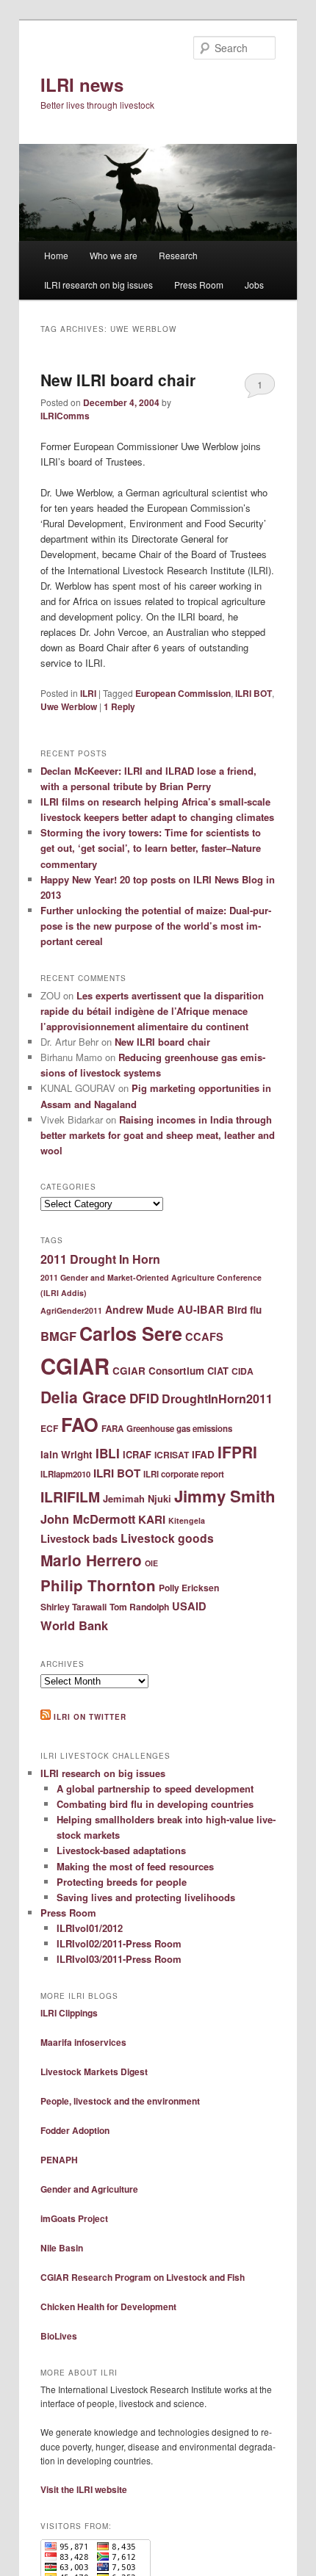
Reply (119, 706)
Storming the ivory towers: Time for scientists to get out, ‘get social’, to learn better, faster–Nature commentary (151, 848)
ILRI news (82, 84)
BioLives (59, 2336)
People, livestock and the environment (120, 2101)
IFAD (203, 1454)
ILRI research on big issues (98, 285)
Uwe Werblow (69, 706)
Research (178, 255)
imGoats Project (74, 2218)
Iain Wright (67, 1454)
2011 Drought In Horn (100, 1259)
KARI (152, 1519)
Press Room (199, 285)
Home (56, 255)
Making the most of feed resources (135, 1866)
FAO (80, 1424)
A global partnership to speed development (155, 1788)
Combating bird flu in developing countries (155, 1804)
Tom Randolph (139, 1607)
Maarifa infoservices (83, 2042)
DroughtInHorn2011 (217, 1399)
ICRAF (137, 1454)
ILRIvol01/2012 (90, 1928)
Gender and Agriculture (89, 2189)
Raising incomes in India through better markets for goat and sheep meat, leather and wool (158, 1135)
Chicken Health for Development (108, 2307)
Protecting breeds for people (122, 1882)
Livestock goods (167, 1538)
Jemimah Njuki (137, 1498)
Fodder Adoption (75, 2130)
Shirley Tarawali (73, 1607)
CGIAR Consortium (158, 1371)
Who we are (114, 255)
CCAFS (204, 1336)
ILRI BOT (254, 693)
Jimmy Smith (225, 1496)
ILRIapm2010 (65, 1474)
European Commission (183, 693)
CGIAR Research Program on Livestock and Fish (143, 2277)
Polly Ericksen (189, 1588)
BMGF (58, 1336)
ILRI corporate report (184, 1474)
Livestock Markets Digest (94, 2072)
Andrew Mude (140, 1309)
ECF (49, 1428)
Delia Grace (83, 1397)
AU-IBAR (201, 1309)
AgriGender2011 (71, 1310)
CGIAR (75, 1366)
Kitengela (187, 1520)
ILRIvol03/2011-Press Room (119, 1959)
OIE (151, 1563)
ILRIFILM (70, 1497)
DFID (144, 1398)
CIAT (218, 1371)
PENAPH (59, 2160)
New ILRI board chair (118, 380)
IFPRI (237, 1452)
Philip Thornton (98, 1585)
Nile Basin (62, 2248)
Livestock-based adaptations (121, 1850)
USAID (189, 1606)
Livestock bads (79, 1538)
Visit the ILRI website (84, 2489)
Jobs (254, 285)
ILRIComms (65, 416)
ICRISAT (172, 1455)
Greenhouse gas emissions (179, 1429)
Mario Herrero (91, 1560)
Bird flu (244, 1310)
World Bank (74, 1625)
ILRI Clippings (69, 2013)
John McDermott (88, 1519)
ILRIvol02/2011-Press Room (119, 1943)
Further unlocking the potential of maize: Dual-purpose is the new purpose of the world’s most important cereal (156, 926)
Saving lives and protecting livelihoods (146, 1897)
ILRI (88, 693)
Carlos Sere (131, 1334)
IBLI (108, 1453)
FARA (112, 1429)
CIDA (243, 1371)
